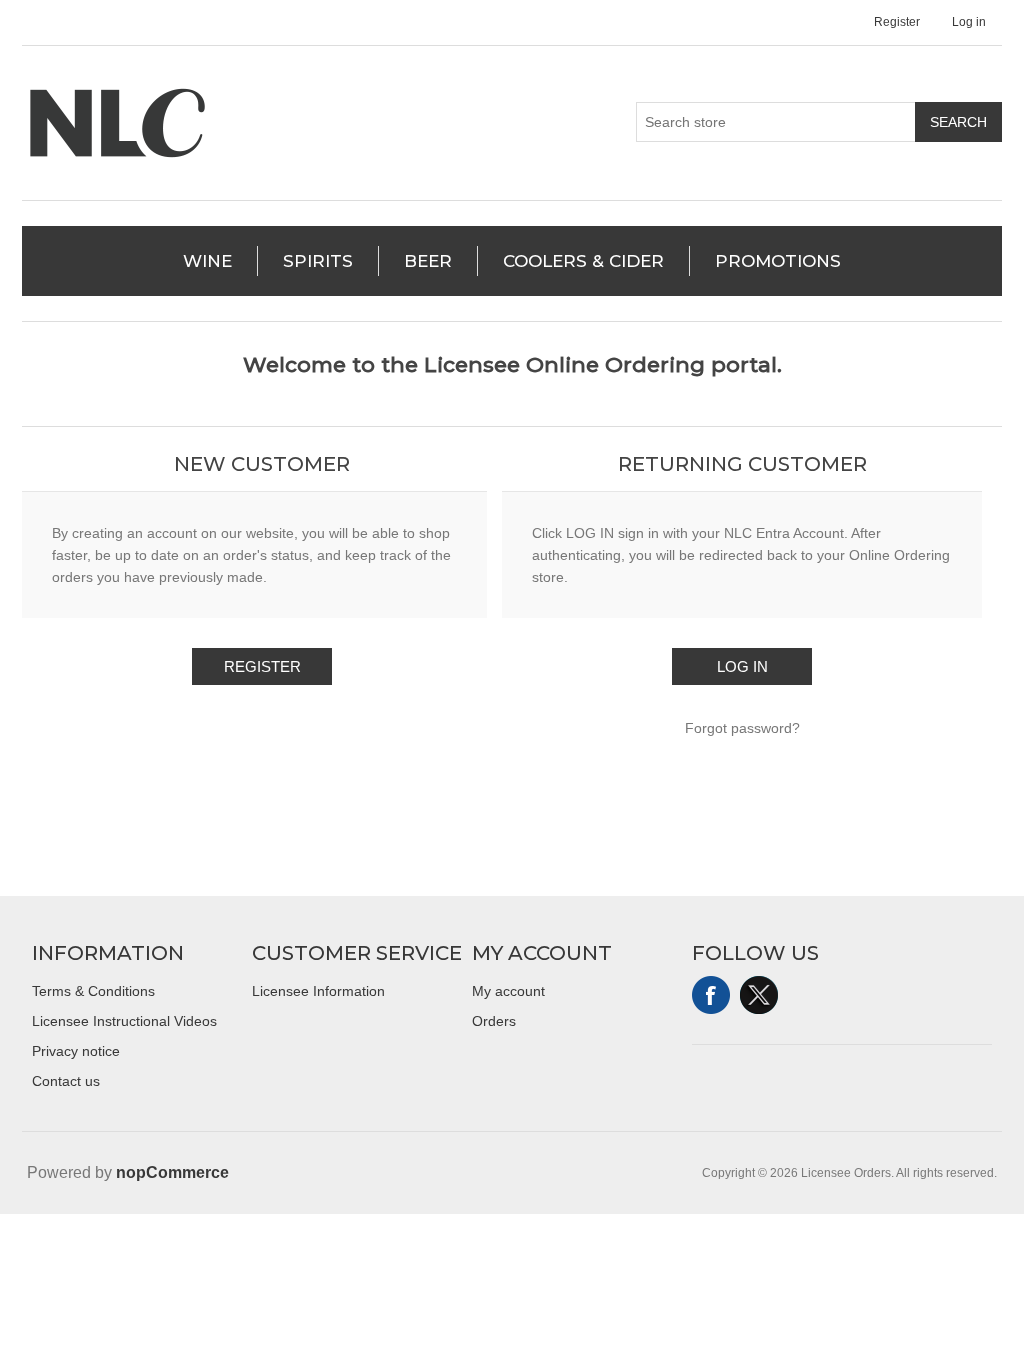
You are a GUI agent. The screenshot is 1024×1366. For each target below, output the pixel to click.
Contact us (66, 1081)
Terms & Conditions (93, 991)
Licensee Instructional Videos (124, 1021)
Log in (969, 22)
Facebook (711, 995)
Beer (428, 261)
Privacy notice (76, 1051)
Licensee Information (318, 991)
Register (897, 22)
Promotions (778, 261)
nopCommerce (172, 1172)
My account (508, 991)
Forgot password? (742, 728)
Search (958, 122)
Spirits (318, 261)
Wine (207, 261)
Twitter (759, 995)
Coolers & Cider (583, 261)
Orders (494, 1021)
